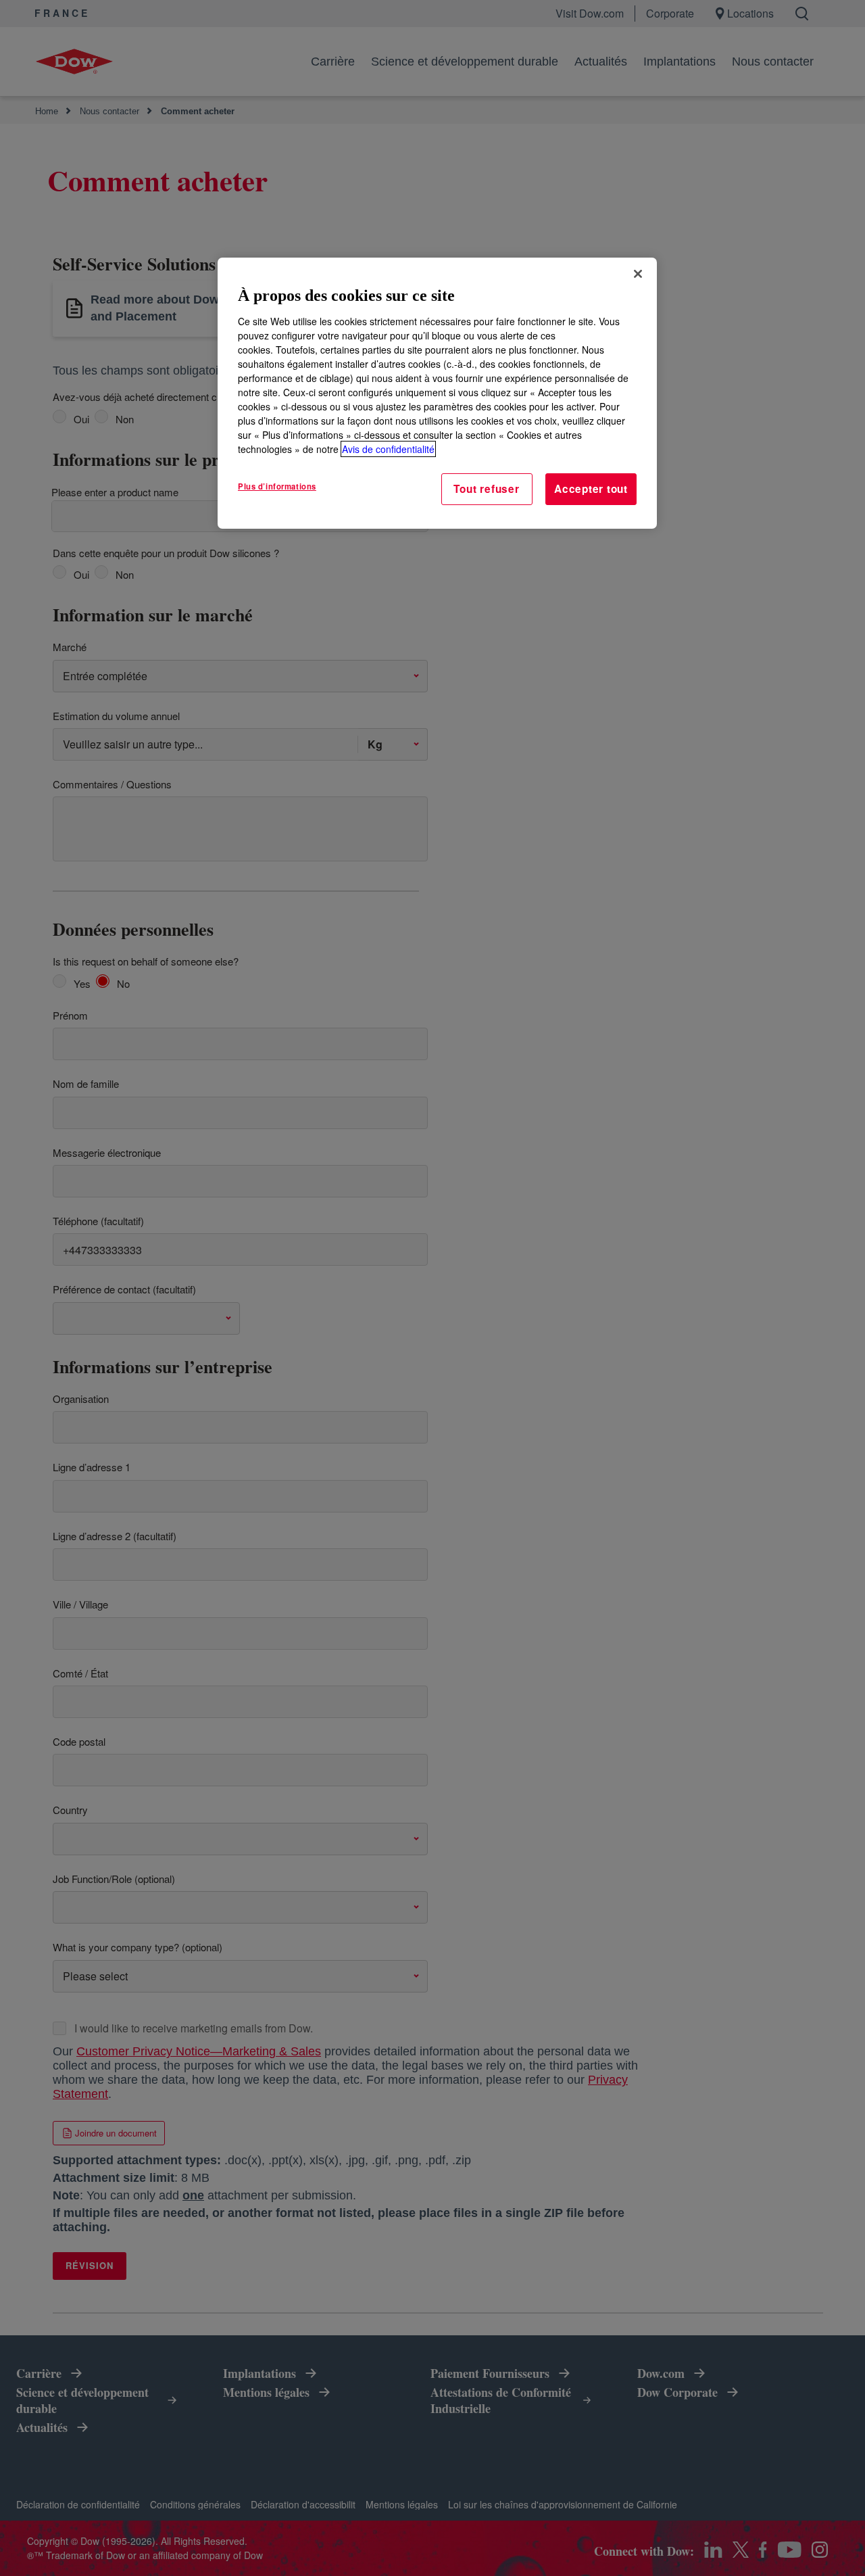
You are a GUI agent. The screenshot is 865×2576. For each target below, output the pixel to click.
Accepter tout (591, 489)
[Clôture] (638, 274)
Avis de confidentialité (388, 449)
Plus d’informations (277, 486)
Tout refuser (486, 489)
